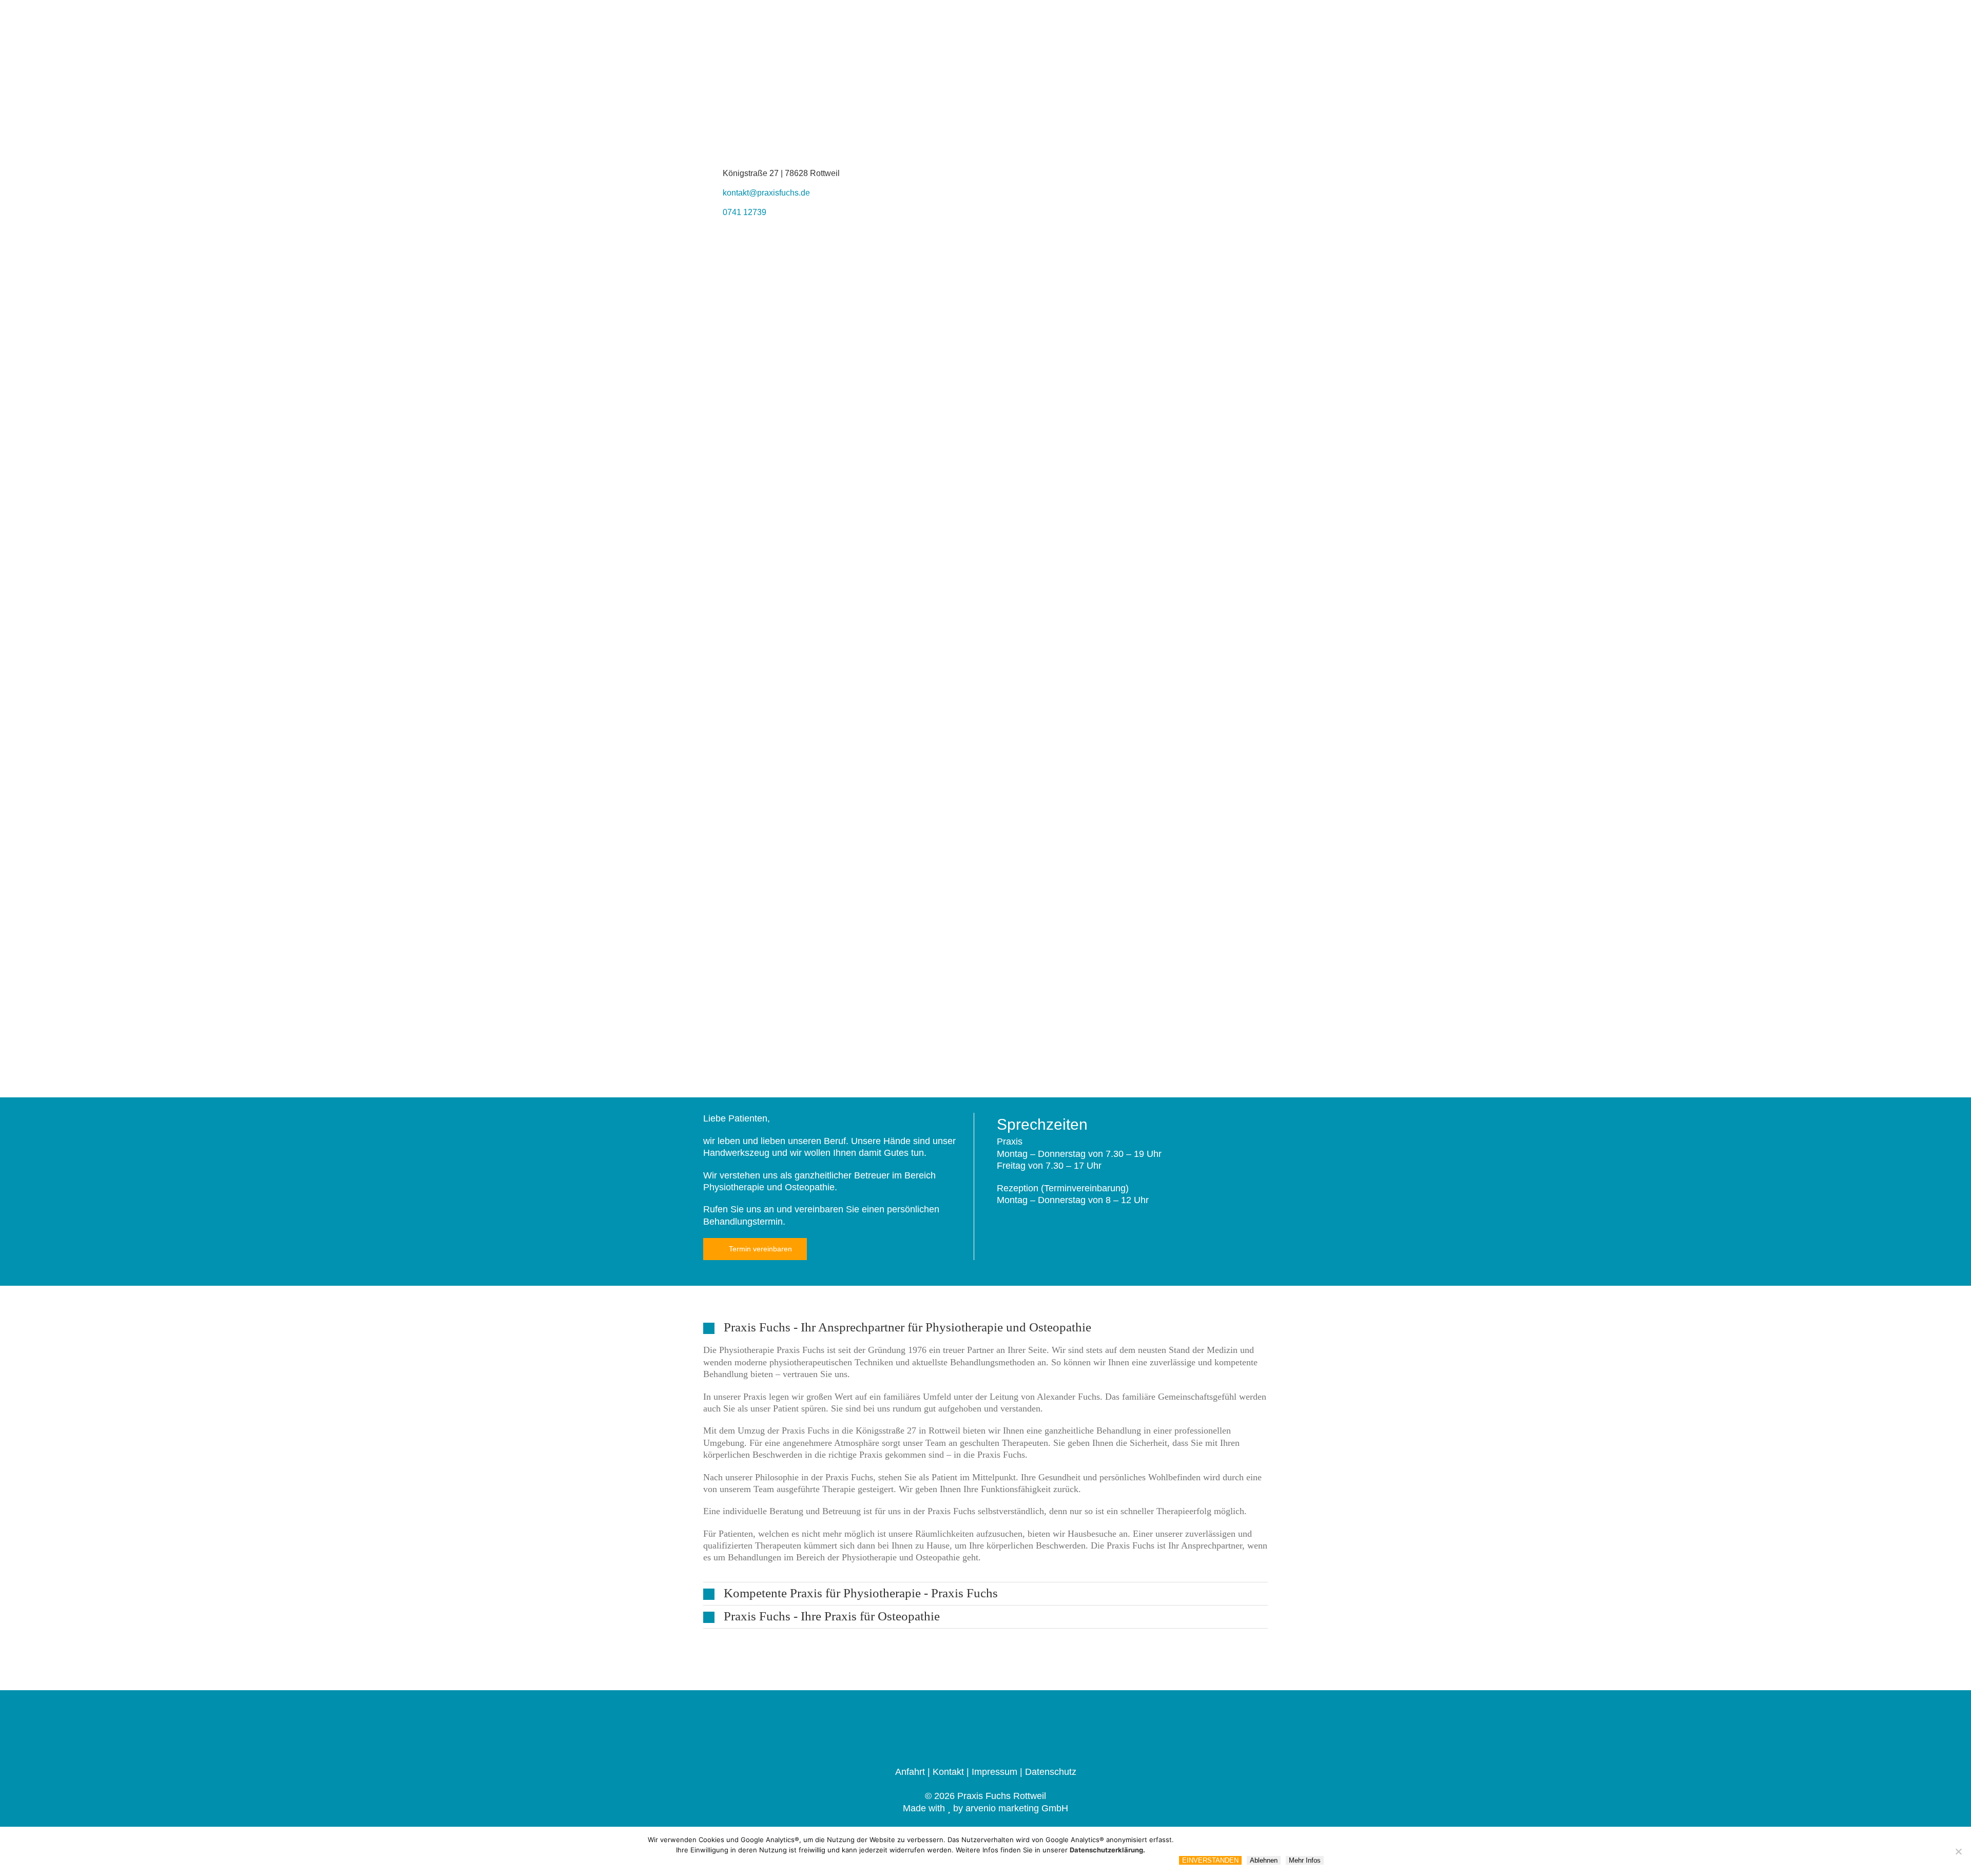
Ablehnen (1264, 1860)
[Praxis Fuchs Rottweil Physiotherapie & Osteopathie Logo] (780, 46)
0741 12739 (745, 212)
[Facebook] (986, 1725)
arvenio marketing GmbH (1017, 1808)
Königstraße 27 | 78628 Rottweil (781, 173)
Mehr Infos (1305, 1860)
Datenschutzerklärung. (1107, 1850)
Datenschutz (1051, 1772)
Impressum (994, 1772)
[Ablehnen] (1958, 1851)
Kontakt (948, 1772)
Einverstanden (1210, 1860)
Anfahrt (910, 1772)
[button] (985, 1328)
